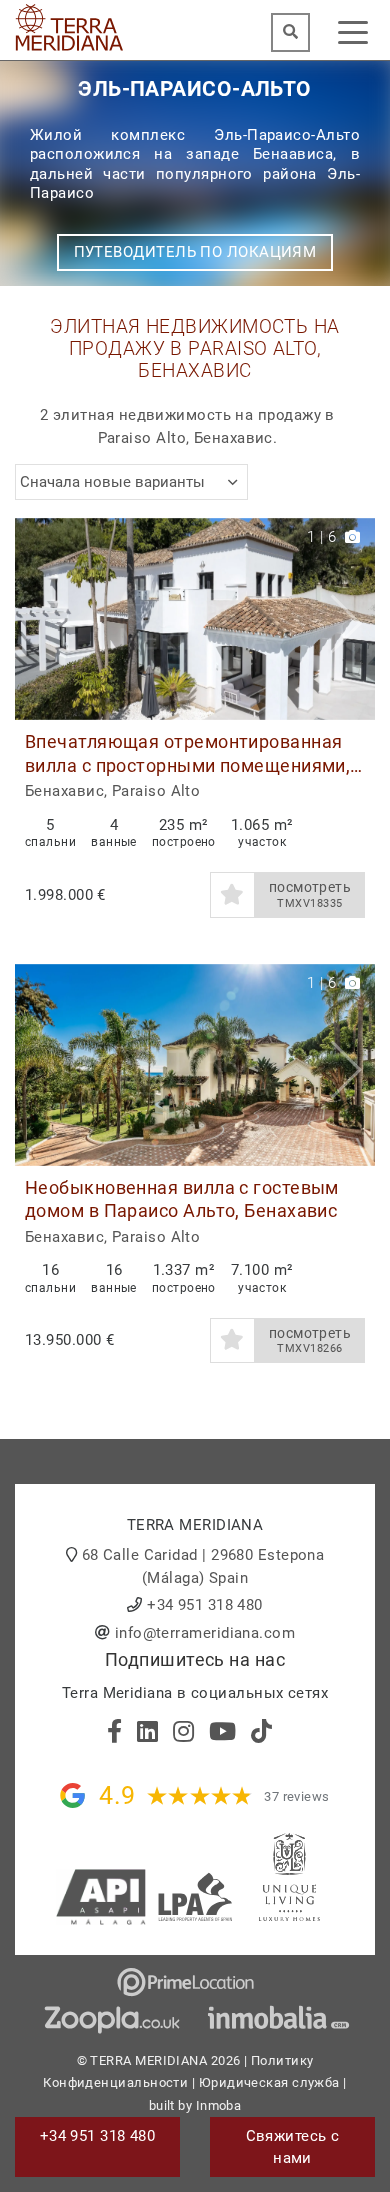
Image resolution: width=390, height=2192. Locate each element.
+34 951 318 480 (205, 1605)
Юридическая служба (269, 2082)
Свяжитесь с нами (293, 2147)
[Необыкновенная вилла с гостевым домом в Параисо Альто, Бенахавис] (195, 1065)
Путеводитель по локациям (195, 252)
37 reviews (297, 1796)
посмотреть (310, 894)
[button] (352, 619)
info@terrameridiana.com (205, 1633)
